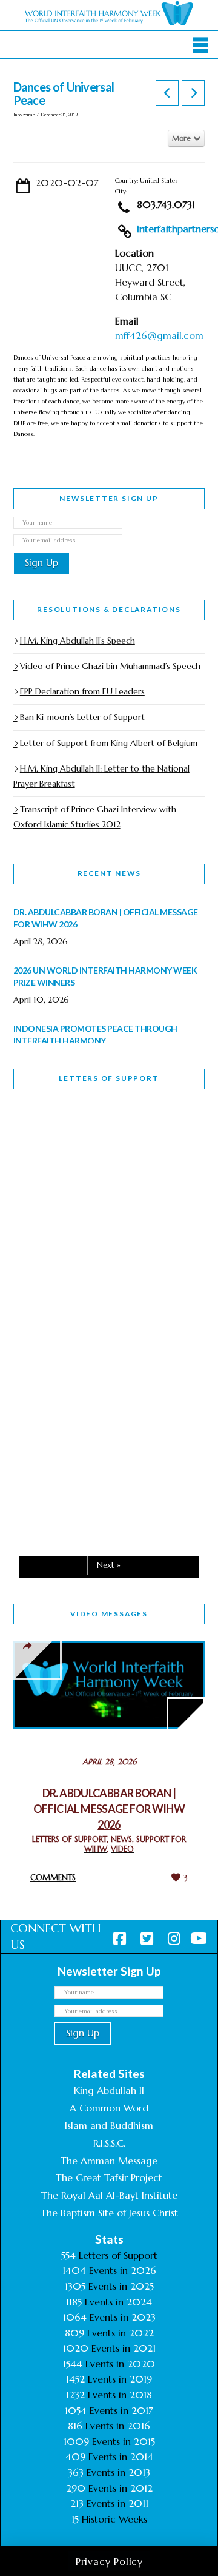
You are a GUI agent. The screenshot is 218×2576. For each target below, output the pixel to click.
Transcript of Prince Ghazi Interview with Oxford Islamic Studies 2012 (95, 817)
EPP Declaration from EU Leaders (82, 691)
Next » (109, 1565)
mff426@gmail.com (159, 335)
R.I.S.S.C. (109, 2143)
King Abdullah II (109, 2090)
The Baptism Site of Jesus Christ (109, 2213)
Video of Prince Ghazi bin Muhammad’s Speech (110, 666)
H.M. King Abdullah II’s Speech (78, 641)
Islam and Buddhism (109, 2125)
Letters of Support (109, 1078)
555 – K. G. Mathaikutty (97, 1148)
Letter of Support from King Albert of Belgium (109, 743)
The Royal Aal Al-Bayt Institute (109, 2195)
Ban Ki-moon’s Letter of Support (82, 717)
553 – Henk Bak (76, 1436)
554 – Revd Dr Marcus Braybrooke (93, 1300)
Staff (44, 1215)
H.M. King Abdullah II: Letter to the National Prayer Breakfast (101, 776)
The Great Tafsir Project (109, 2177)
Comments (53, 1878)
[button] (201, 45)
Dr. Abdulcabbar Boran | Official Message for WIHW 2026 (109, 1809)
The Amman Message (109, 2161)
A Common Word (109, 2108)
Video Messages (109, 1614)
